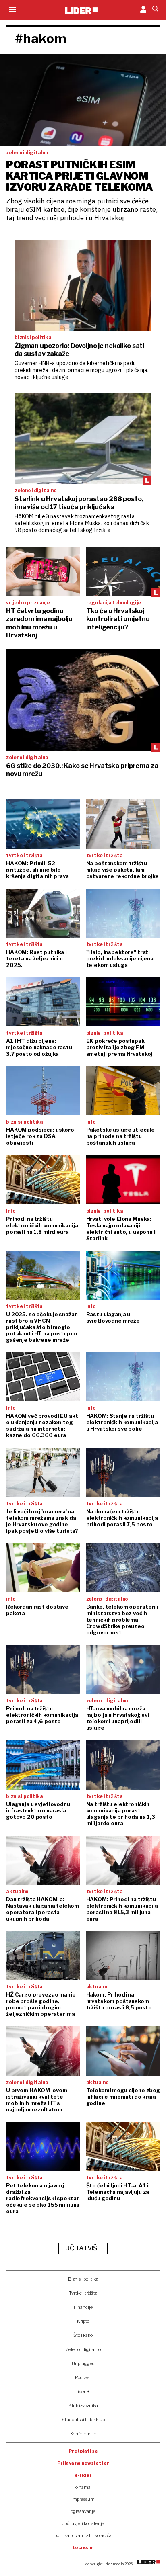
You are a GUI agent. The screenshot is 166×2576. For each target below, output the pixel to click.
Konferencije (83, 2434)
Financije (83, 2307)
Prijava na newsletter (83, 2463)
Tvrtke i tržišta (83, 2293)
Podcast (83, 2377)
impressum (83, 2499)
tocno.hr (83, 2547)
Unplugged (83, 2363)
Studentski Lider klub (83, 2420)
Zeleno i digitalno (83, 2349)
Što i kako (83, 2335)
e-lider (83, 2475)
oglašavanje (83, 2511)
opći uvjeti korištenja (83, 2523)
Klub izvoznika (83, 2406)
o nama (83, 2487)
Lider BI (83, 2392)
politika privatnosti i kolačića (83, 2535)
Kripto (83, 2321)
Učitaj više (83, 2248)
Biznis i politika (83, 2279)
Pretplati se (83, 2451)
